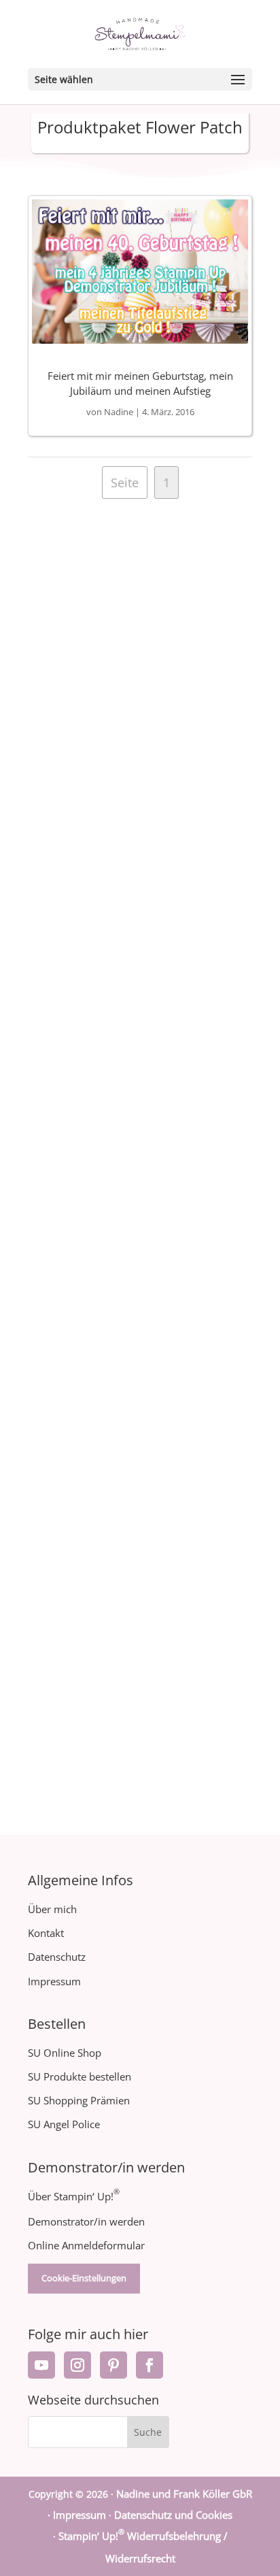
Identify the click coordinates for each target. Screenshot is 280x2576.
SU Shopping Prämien (79, 2100)
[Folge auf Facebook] (150, 2365)
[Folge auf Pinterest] (113, 2365)
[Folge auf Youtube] (41, 2365)
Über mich (52, 1909)
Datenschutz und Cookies (173, 2515)
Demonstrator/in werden (86, 2221)
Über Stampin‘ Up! (74, 2196)
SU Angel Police (64, 2124)
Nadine (119, 412)
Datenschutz (57, 1957)
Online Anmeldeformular (86, 2245)
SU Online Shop (65, 2053)
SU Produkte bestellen (80, 2076)
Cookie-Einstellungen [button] (84, 2278)
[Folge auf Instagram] (77, 2365)
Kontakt (46, 1933)
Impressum (54, 1981)
